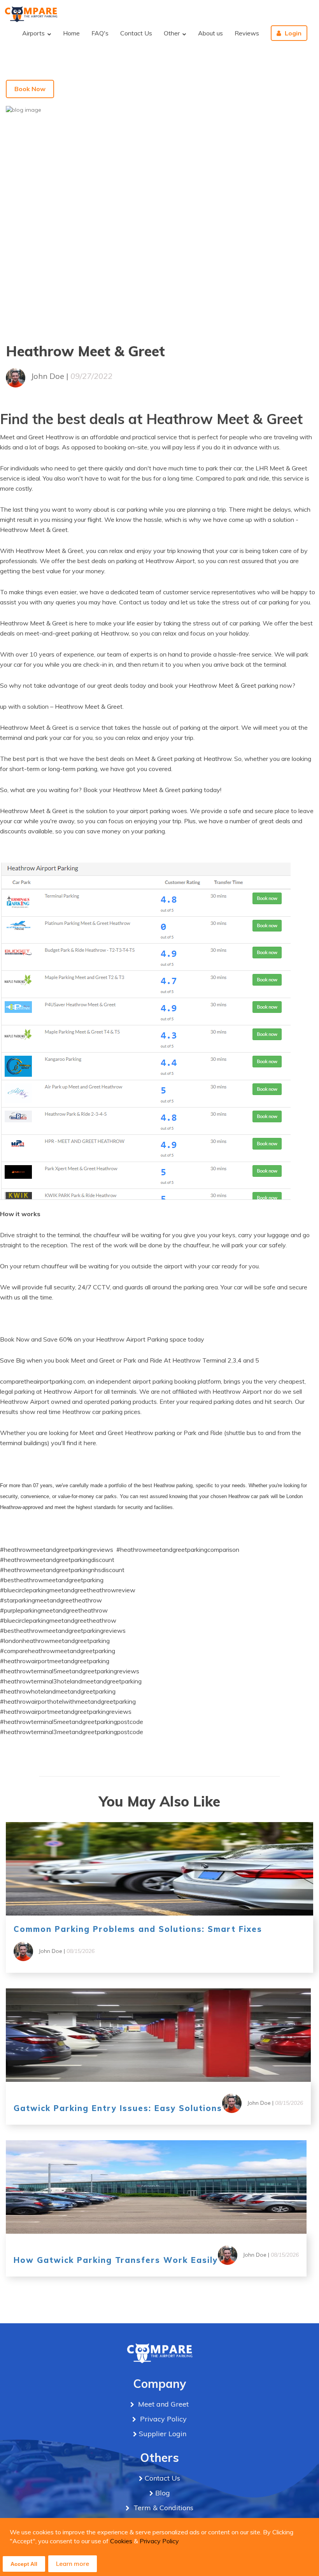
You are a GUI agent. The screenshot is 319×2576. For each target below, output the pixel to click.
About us (210, 33)
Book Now (30, 89)
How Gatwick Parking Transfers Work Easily (116, 2260)
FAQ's (100, 33)
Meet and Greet (162, 2404)
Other (173, 33)
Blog (163, 2493)
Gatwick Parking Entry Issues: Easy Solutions (118, 2108)
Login (293, 33)
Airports (34, 33)
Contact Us (136, 33)
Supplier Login (163, 2434)
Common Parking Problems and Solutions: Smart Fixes (138, 1929)
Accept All (24, 2564)
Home (71, 33)
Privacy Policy (159, 2541)
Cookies (121, 2541)
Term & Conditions (162, 2508)
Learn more (73, 2564)
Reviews (247, 33)
